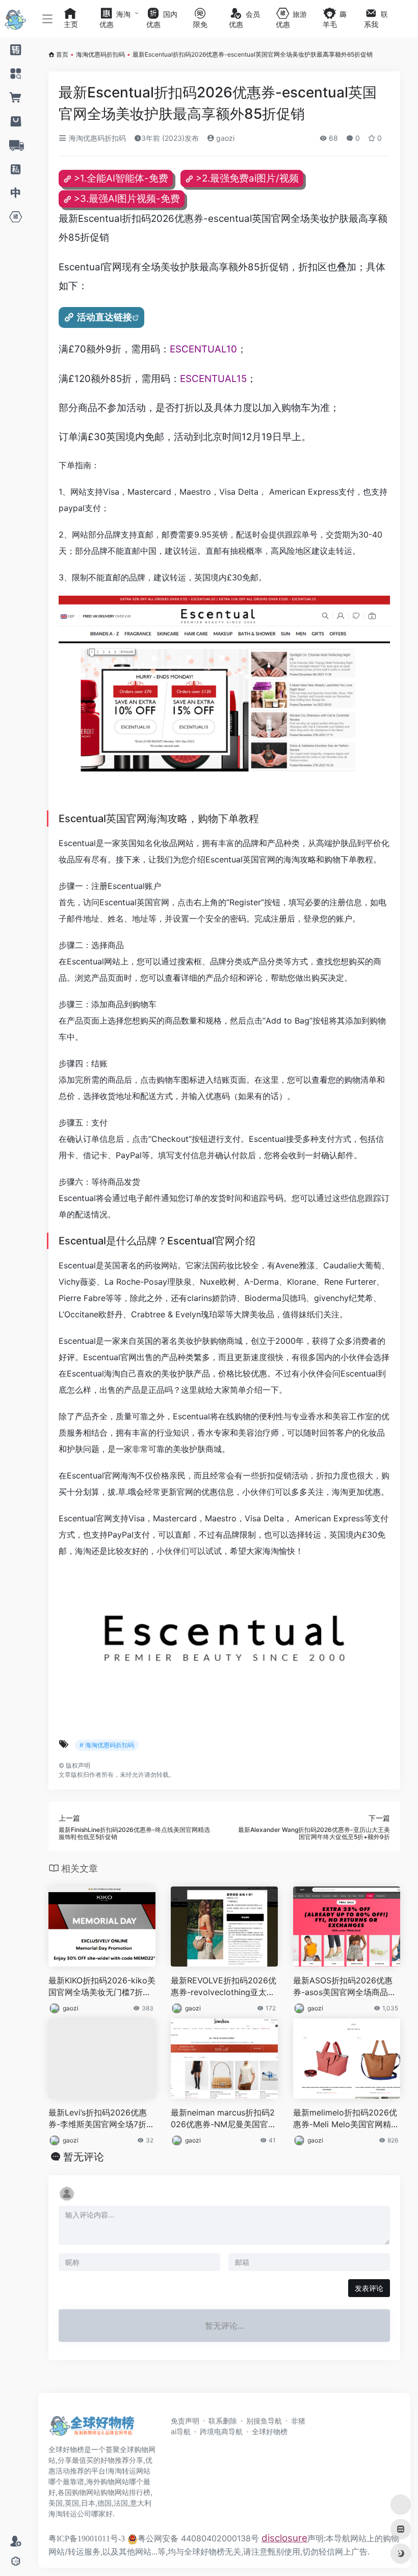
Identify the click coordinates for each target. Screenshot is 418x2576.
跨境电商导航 (221, 2431)
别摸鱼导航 (264, 2421)
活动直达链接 (104, 317)
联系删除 (223, 2421)
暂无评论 (84, 2157)
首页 (62, 54)
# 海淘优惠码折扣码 (107, 1745)
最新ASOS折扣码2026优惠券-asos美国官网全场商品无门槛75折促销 (345, 1987)
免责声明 (185, 2421)
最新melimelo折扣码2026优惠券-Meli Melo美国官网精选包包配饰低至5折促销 (346, 2119)
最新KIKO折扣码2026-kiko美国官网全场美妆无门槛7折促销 (102, 1987)
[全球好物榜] (92, 2429)
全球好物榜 (270, 2431)
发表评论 (369, 2288)
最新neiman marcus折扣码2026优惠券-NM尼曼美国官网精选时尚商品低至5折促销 (224, 2119)
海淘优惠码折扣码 (100, 54)
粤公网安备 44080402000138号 (198, 2538)
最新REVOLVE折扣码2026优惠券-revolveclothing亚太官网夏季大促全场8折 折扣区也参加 (224, 1987)
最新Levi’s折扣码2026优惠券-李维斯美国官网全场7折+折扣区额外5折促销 (98, 2119)
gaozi (224, 138)
